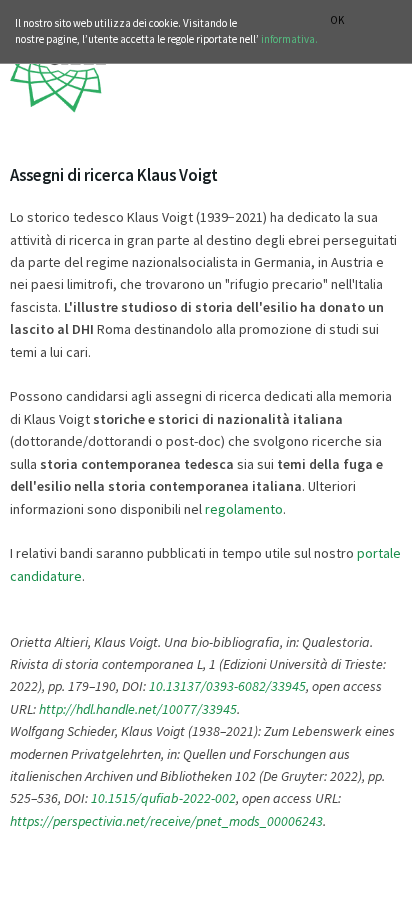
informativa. (289, 39)
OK (337, 20)
